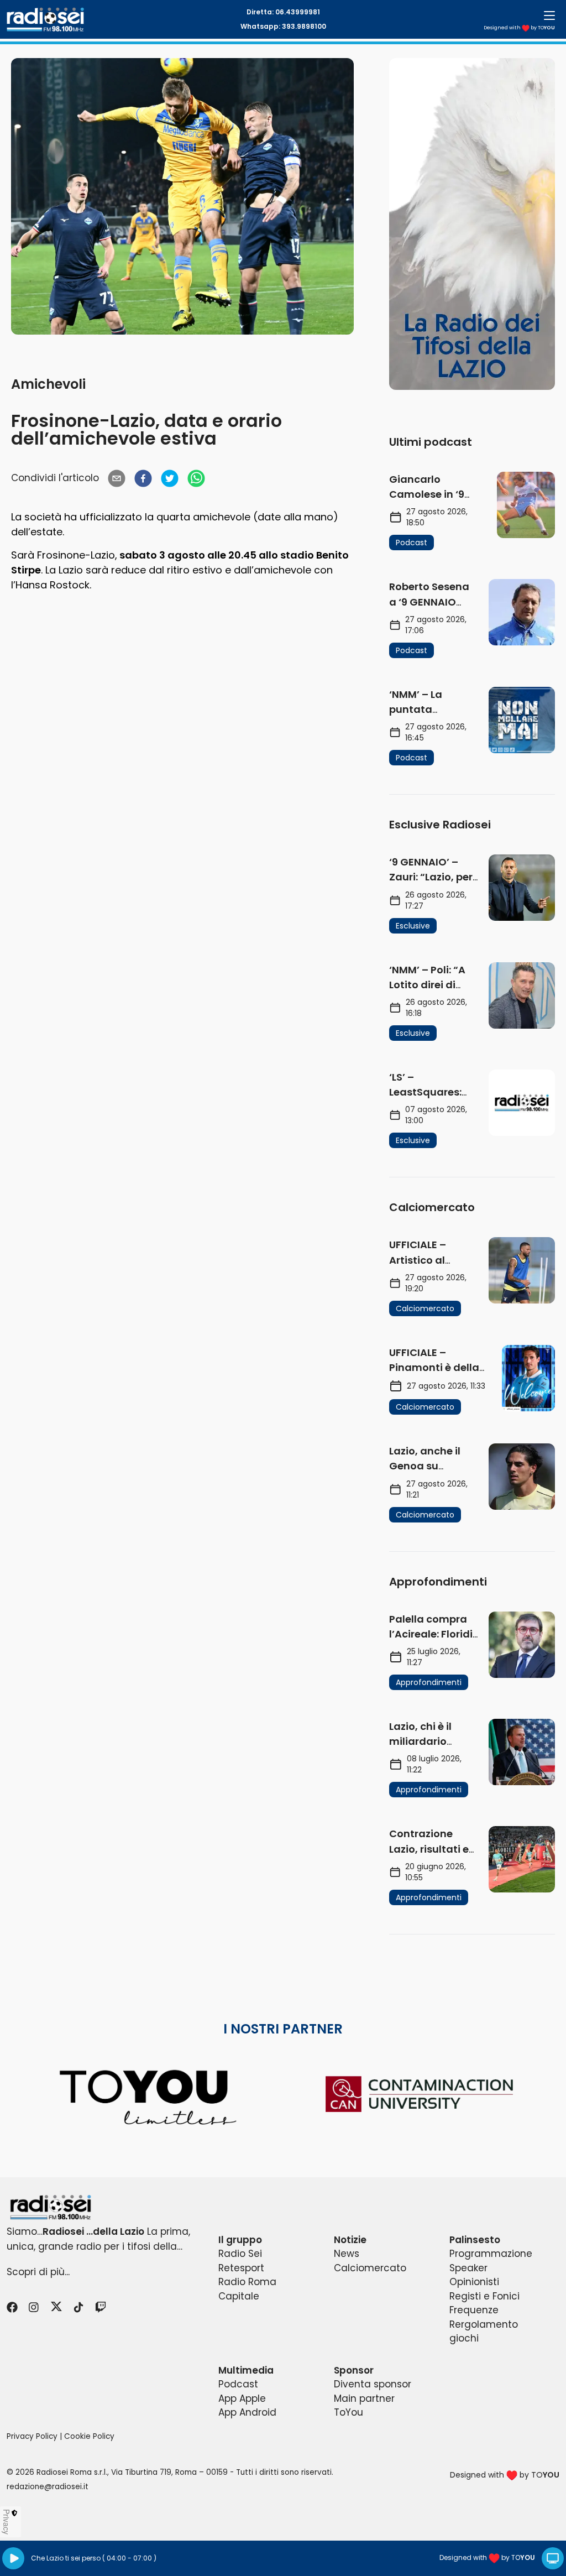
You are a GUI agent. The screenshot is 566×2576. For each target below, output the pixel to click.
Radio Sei (240, 2254)
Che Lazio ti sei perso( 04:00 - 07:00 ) (94, 2558)
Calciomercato (370, 2268)
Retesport (241, 2268)
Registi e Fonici (484, 2296)
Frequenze (474, 2310)
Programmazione (491, 2254)
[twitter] (170, 478)
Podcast (238, 2384)
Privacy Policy (32, 2436)
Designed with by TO (519, 28)
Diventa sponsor (373, 2384)
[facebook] (143, 478)
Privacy (7, 2522)
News (347, 2254)
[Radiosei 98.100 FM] (283, 2207)
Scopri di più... (38, 2272)
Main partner (364, 2398)
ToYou (348, 2412)
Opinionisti (474, 2282)
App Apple (242, 2398)
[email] (117, 478)
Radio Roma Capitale (247, 2289)
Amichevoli (48, 384)
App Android (247, 2412)
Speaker (468, 2268)
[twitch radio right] (472, 224)
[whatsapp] (196, 478)
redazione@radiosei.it (48, 2487)
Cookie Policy (89, 2436)
